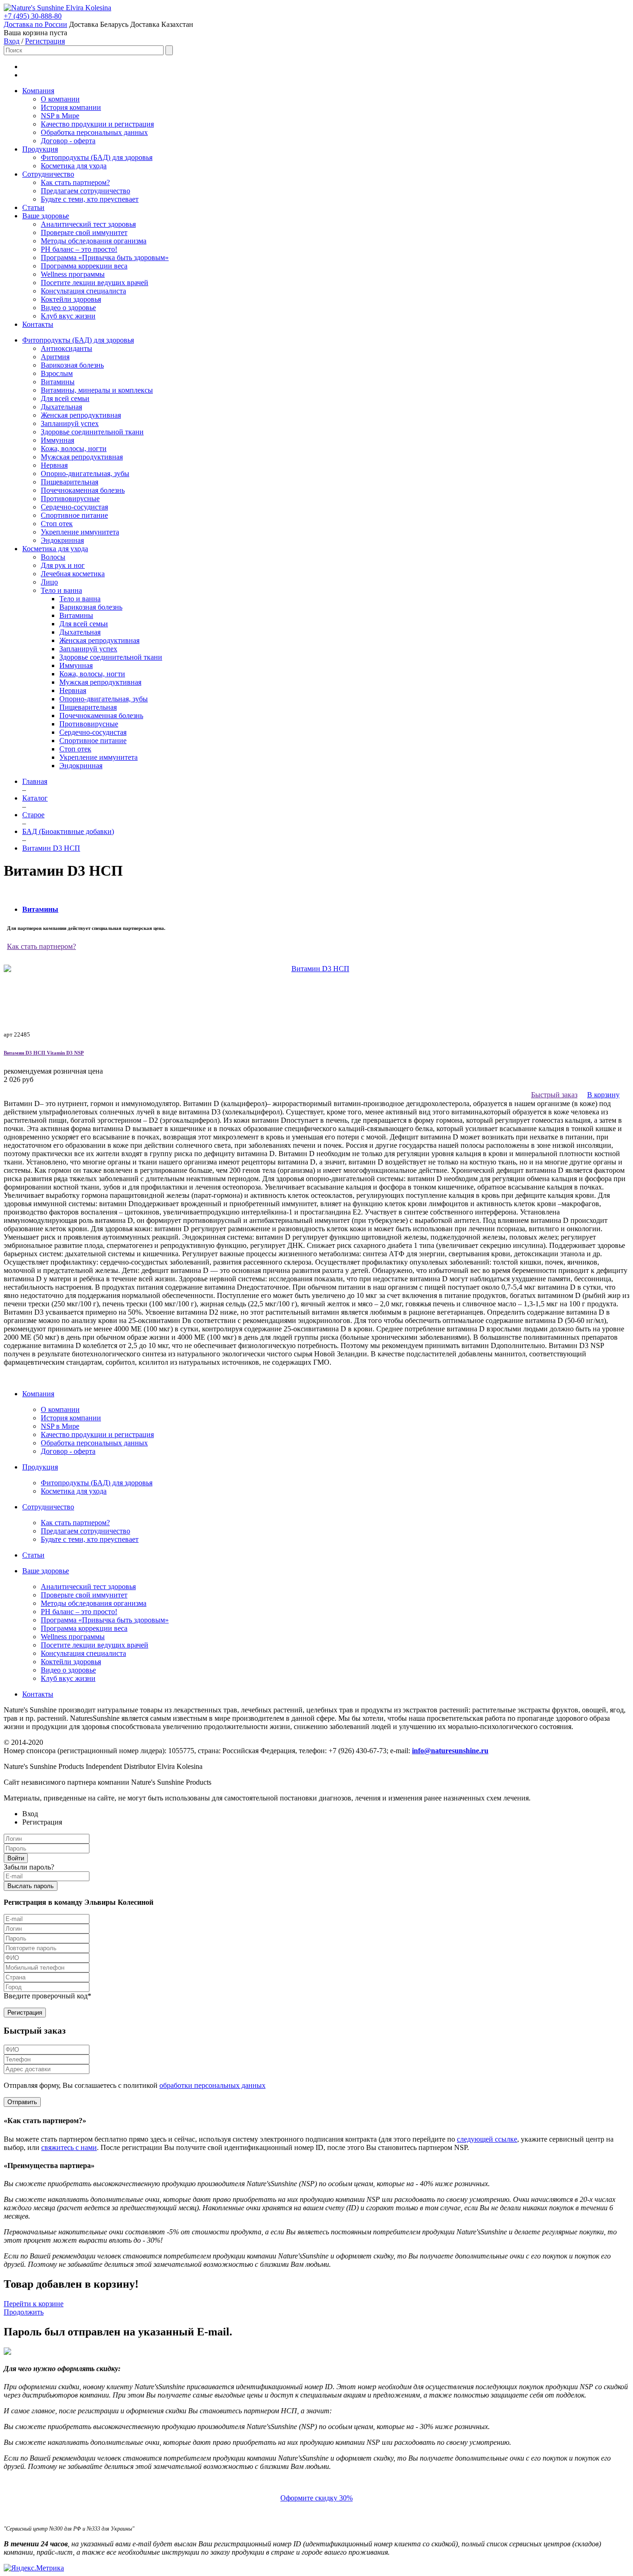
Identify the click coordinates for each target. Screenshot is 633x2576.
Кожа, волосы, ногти (74, 448)
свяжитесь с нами (69, 2147)
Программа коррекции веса (84, 266)
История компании (71, 107)
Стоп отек (57, 524)
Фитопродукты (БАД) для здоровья (97, 157)
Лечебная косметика (73, 574)
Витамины (58, 382)
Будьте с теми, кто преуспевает (90, 199)
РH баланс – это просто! (79, 249)
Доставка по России (35, 24)
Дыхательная (61, 407)
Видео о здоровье (68, 308)
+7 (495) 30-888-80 (33, 16)
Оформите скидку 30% (316, 2498)
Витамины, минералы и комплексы (97, 390)
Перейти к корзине (34, 2304)
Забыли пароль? (29, 1867)
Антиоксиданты (66, 348)
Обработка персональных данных (94, 132)
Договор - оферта (68, 141)
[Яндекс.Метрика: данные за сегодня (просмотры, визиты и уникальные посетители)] (34, 2568)
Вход (12, 41)
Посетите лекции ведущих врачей (95, 283)
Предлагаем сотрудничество (85, 191)
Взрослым (57, 373)
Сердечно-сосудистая (74, 507)
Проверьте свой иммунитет (84, 232)
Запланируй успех (70, 423)
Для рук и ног (63, 565)
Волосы (53, 557)
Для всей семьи (65, 398)
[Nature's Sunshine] (35, 8)
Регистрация (45, 41)
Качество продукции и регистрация (97, 124)
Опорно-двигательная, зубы (85, 474)
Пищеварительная (70, 482)
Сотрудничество (48, 174)
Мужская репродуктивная (82, 457)
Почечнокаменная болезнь (83, 490)
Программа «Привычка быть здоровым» (105, 258)
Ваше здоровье (46, 216)
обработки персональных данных (212, 2085)
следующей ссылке (487, 2139)
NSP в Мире (60, 116)
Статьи (33, 207)
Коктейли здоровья (71, 299)
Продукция (40, 149)
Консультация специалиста (83, 291)
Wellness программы (73, 274)
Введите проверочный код (47, 1996)
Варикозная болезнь (72, 365)
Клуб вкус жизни (68, 316)
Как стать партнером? (75, 182)
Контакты (38, 324)
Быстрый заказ (554, 1095)
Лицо (49, 582)
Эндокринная (62, 540)
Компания (38, 91)
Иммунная (57, 440)
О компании (60, 99)
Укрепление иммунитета (80, 532)
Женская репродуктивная (81, 415)
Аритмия (55, 357)
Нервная (54, 465)
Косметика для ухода (74, 166)
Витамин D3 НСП (44, 1053)
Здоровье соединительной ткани (92, 432)
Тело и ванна (61, 590)
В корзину (603, 1095)
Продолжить (24, 2312)
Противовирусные (70, 499)
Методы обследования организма (94, 241)
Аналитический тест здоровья (88, 224)
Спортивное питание (74, 515)
